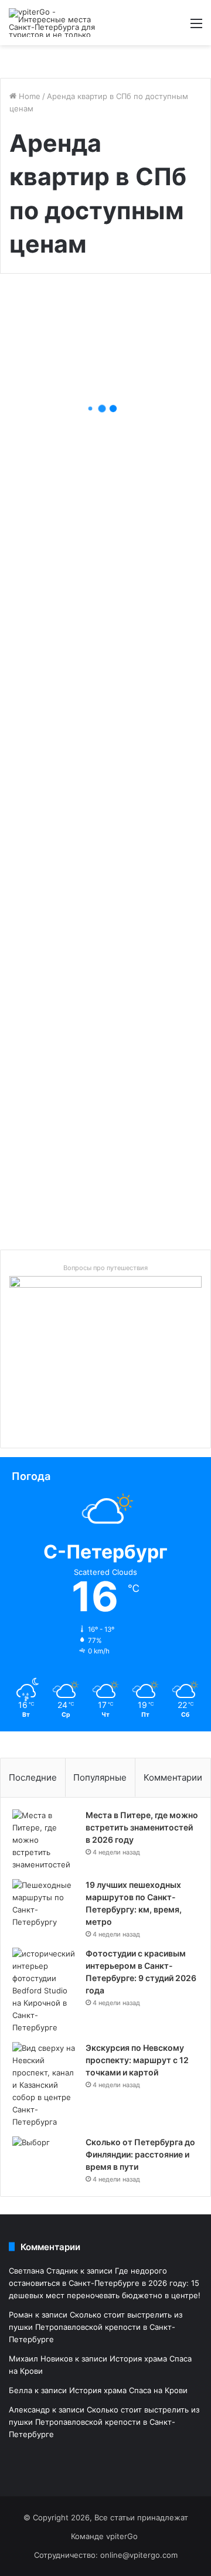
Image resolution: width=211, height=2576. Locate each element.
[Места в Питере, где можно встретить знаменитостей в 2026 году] (45, 1840)
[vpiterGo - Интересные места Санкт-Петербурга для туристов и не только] (56, 23)
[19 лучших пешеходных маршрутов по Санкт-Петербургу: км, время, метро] (45, 1904)
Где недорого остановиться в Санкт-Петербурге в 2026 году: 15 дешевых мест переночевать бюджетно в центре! (103, 402)
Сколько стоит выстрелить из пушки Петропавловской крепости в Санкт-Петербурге (96, 2327)
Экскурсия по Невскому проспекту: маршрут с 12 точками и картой (137, 2060)
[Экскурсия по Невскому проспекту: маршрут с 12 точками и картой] (45, 2085)
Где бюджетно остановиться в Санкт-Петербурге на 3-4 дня (103, 991)
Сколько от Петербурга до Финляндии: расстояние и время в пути (140, 2154)
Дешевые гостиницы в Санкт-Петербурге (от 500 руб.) (101, 710)
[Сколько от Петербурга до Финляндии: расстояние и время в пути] (45, 2158)
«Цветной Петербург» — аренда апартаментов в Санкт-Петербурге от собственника (103, 1167)
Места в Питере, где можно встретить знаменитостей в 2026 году (142, 1827)
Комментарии (173, 1777)
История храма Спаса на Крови (128, 2390)
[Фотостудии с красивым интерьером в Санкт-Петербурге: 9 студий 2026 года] (45, 1991)
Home (28, 96)
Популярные (100, 1777)
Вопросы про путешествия (105, 1268)
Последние (33, 1777)
